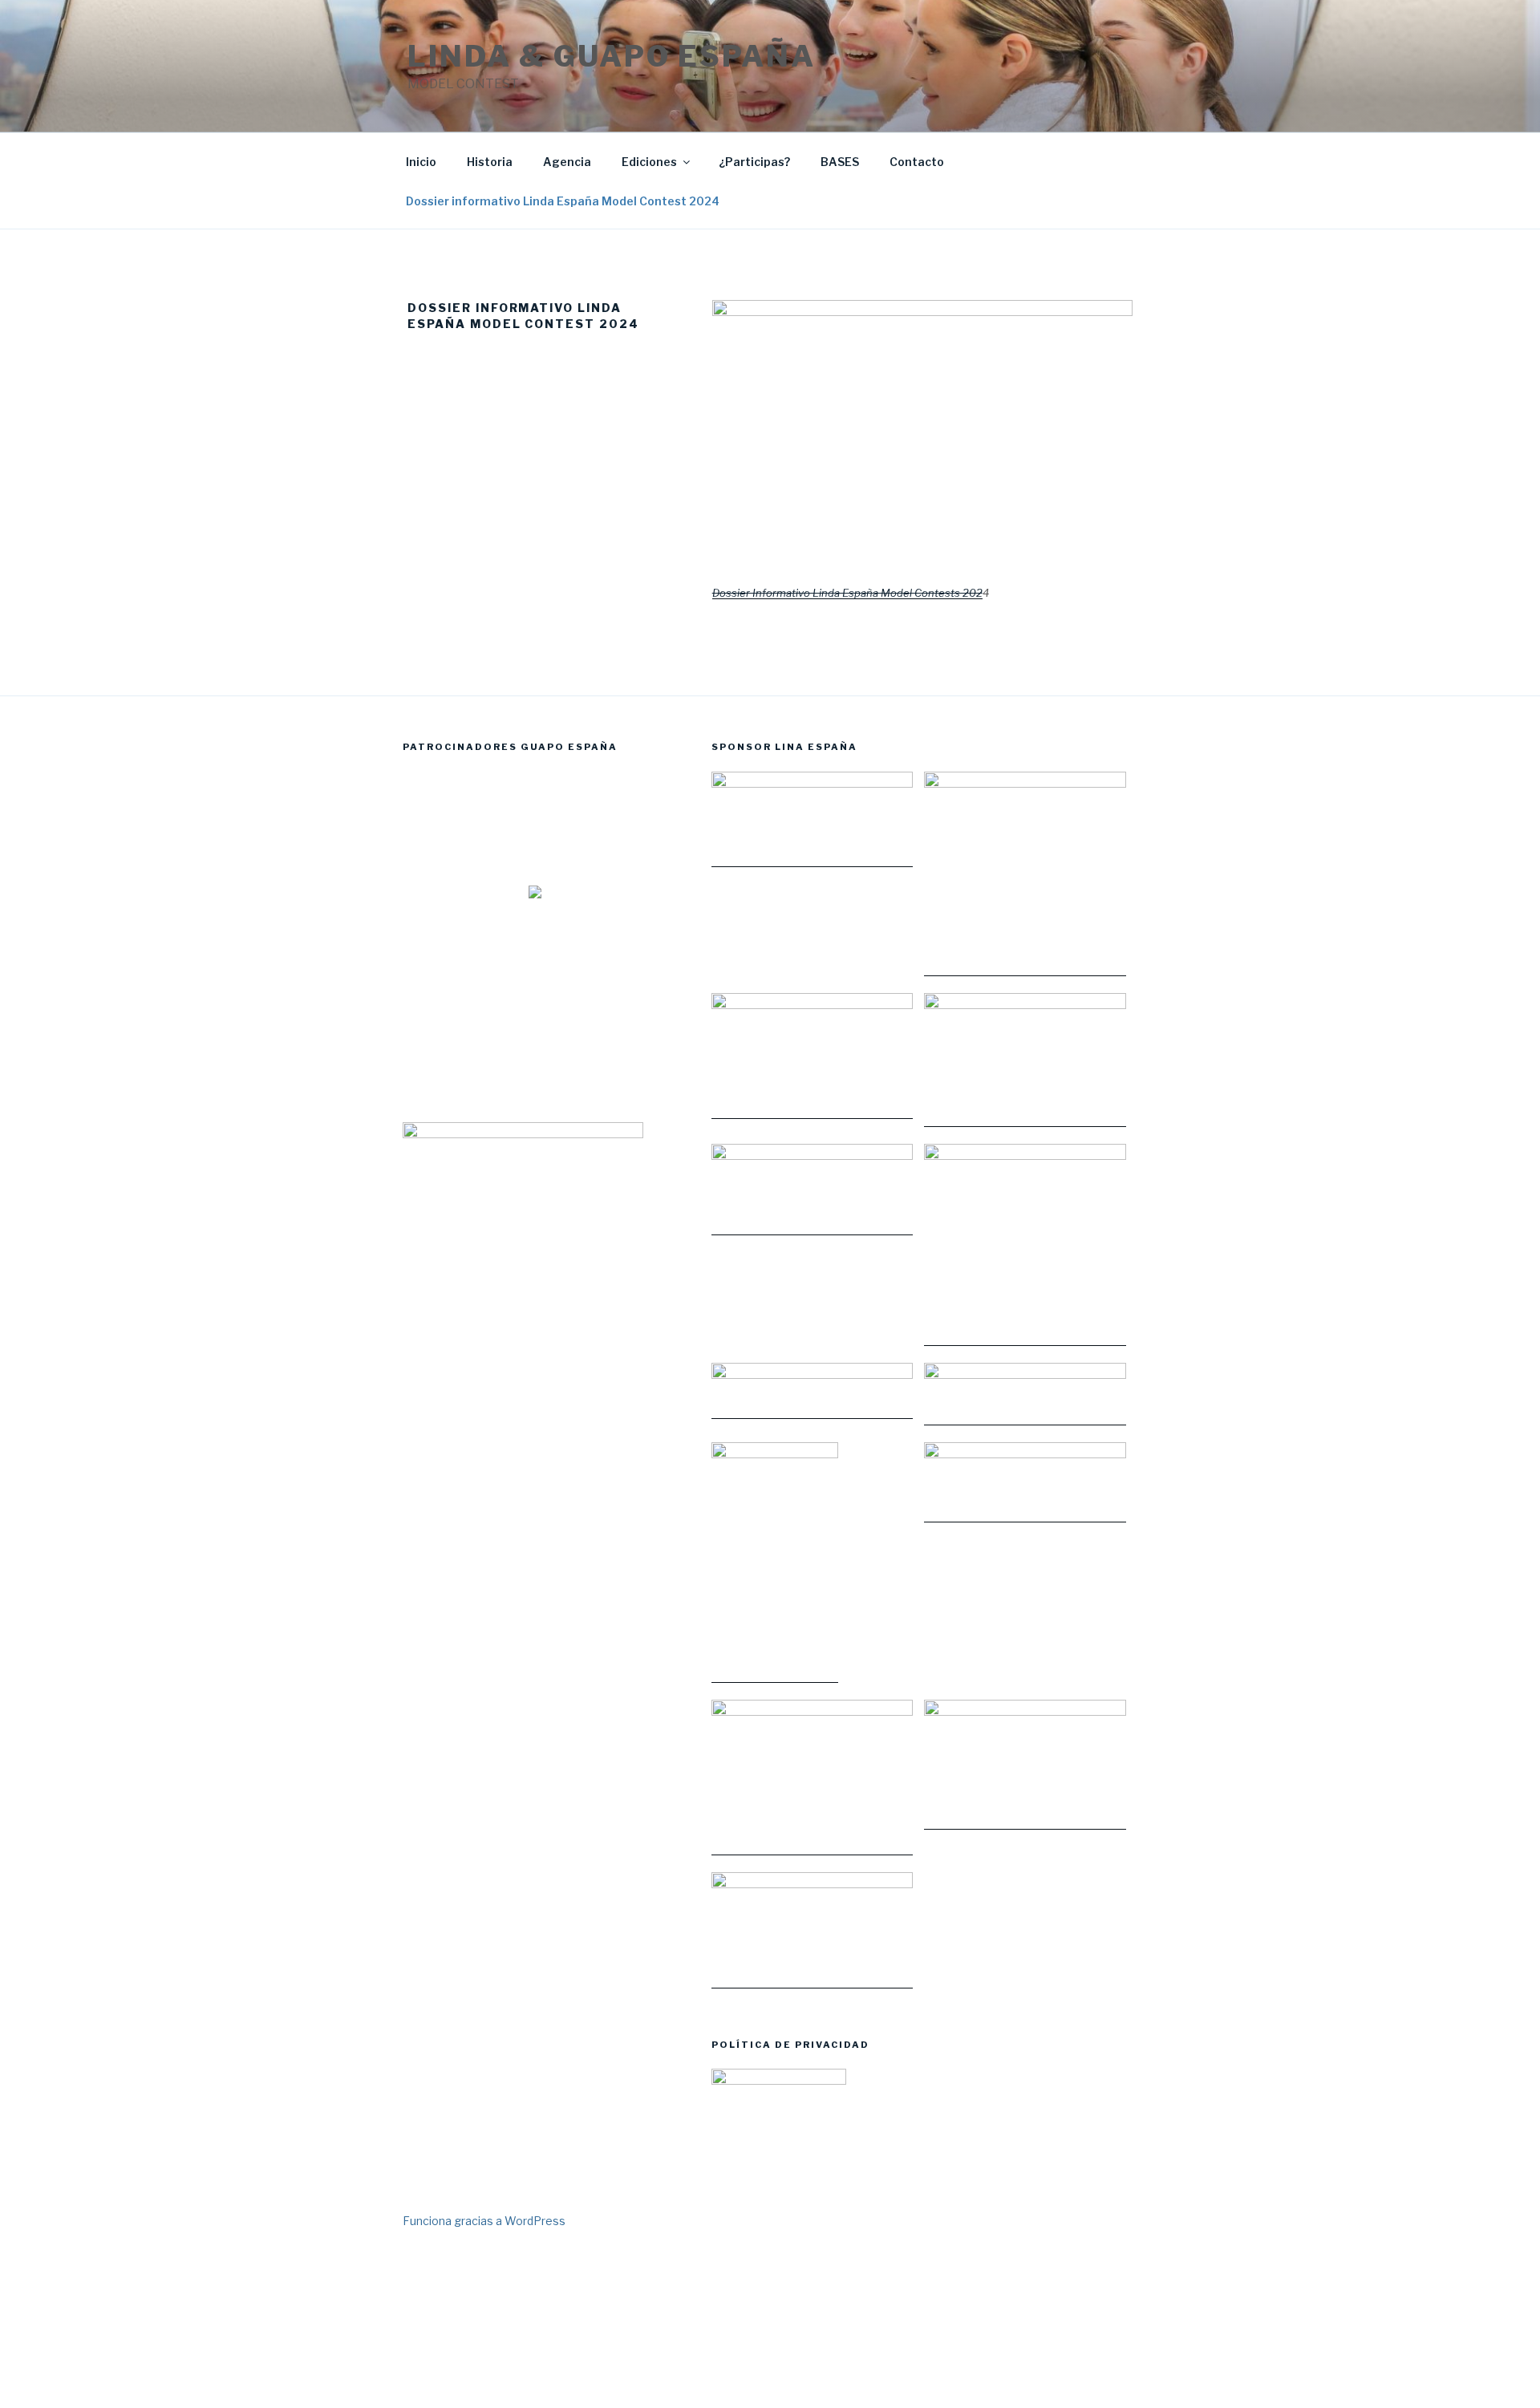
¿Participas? (754, 162)
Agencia (567, 162)
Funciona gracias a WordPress (484, 2221)
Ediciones (649, 162)
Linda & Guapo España (612, 56)
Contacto (917, 162)
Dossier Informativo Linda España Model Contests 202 (847, 593)
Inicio (421, 162)
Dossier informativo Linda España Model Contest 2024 (563, 201)
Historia (490, 162)
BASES (840, 162)
